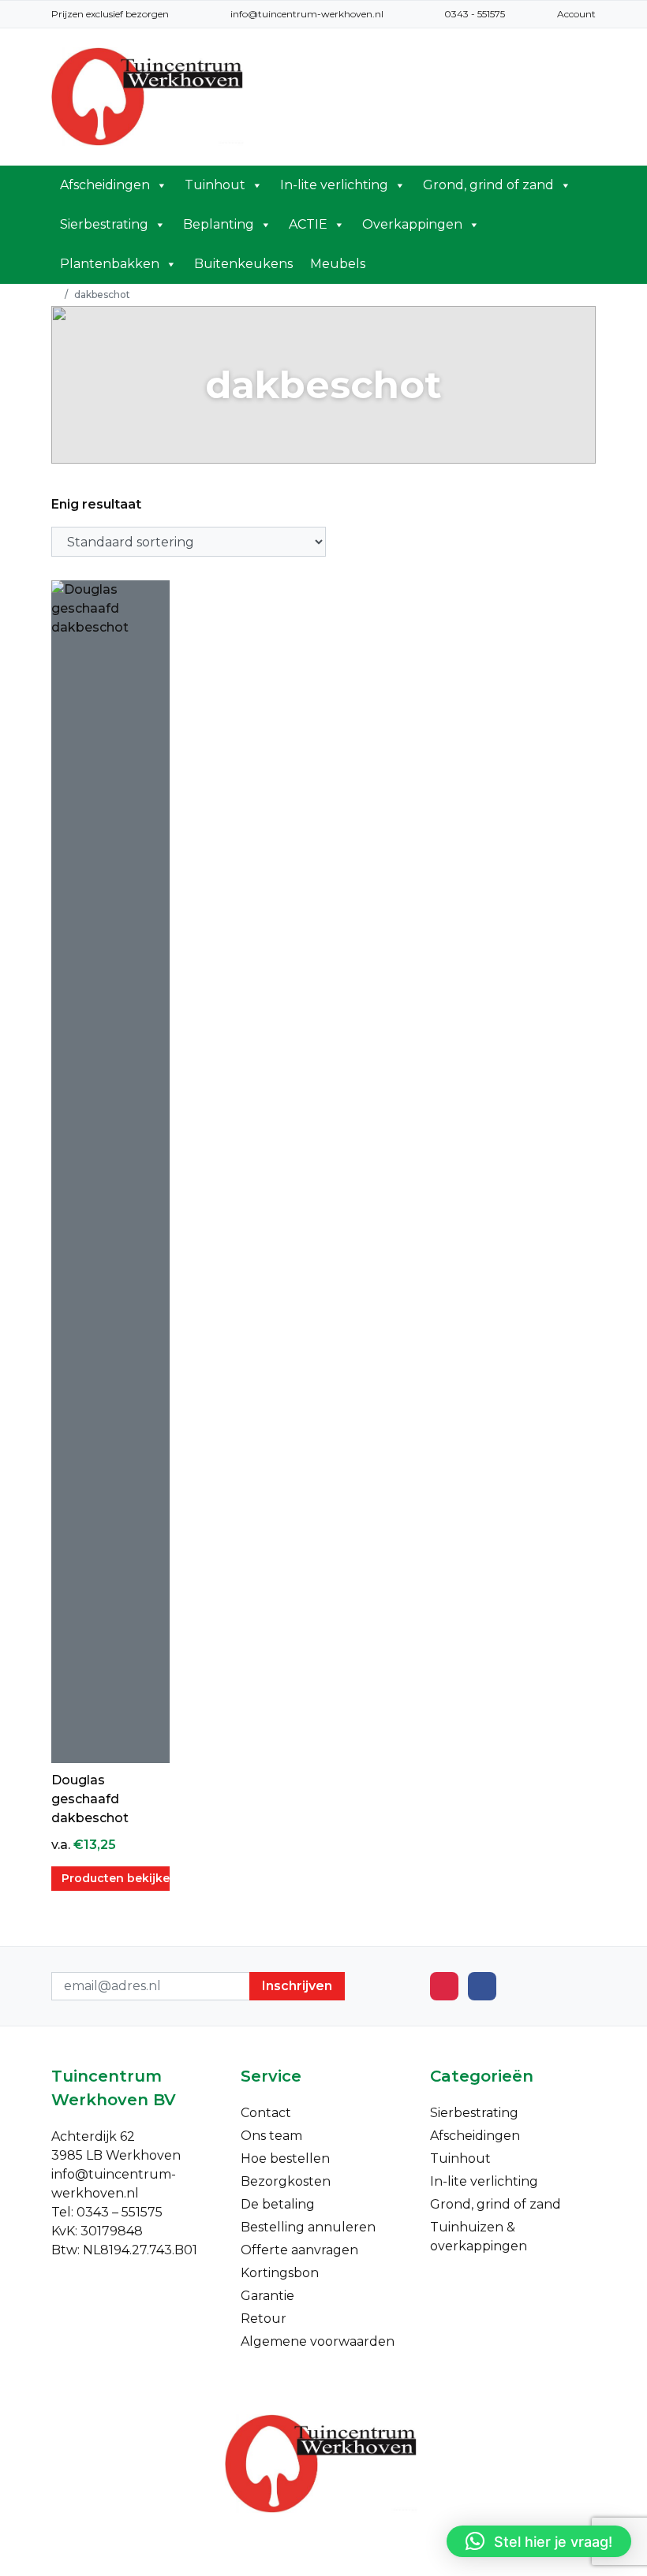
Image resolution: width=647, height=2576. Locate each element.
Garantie (267, 2296)
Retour (264, 2319)
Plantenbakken (110, 264)
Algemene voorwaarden (318, 2341)
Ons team (271, 2136)
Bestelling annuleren (308, 2227)
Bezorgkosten (286, 2181)
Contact (266, 2113)
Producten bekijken (116, 1878)
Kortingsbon (280, 2273)
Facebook (482, 1986)
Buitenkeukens (243, 264)
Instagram (444, 1986)
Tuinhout (215, 185)
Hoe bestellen (285, 2158)
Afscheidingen (105, 185)
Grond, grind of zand (488, 185)
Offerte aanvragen (299, 2250)
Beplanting (219, 224)
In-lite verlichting (334, 185)
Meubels (338, 264)
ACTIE (308, 224)
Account (576, 14)
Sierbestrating (104, 224)
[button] (539, 2541)
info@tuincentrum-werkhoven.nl (307, 14)
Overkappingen (412, 224)
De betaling (278, 2204)
